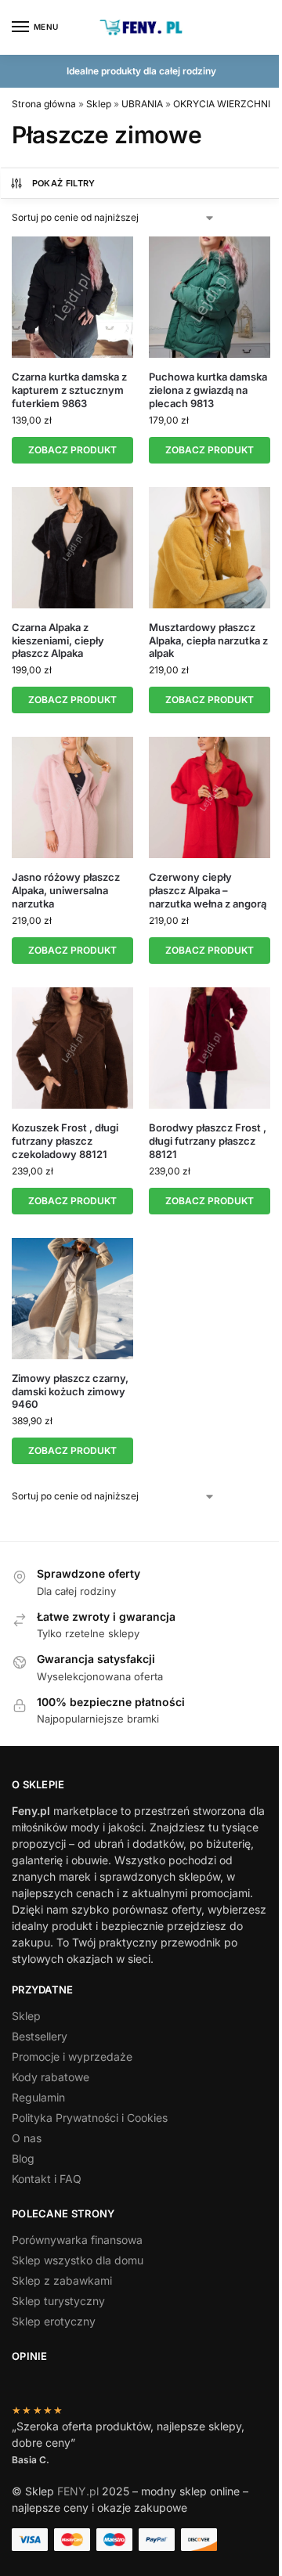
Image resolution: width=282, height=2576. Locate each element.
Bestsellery (40, 2036)
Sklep (99, 104)
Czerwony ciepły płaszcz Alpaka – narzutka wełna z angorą (208, 890)
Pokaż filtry (64, 183)
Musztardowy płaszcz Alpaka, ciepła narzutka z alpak (208, 640)
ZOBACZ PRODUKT (72, 450)
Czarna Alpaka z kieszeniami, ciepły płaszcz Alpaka (58, 640)
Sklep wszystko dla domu (78, 2260)
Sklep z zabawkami (62, 2280)
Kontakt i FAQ (47, 2179)
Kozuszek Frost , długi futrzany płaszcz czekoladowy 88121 (65, 1141)
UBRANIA (142, 104)
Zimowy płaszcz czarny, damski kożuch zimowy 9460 (70, 1391)
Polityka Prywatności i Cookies (90, 2118)
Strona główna (44, 104)
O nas (27, 2138)
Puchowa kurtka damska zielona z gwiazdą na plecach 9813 (208, 390)
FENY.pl (78, 2491)
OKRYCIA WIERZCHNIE (224, 104)
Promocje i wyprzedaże (72, 2056)
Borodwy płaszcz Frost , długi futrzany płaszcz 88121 (208, 1141)
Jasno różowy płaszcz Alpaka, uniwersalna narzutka (66, 890)
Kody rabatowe (51, 2077)
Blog (23, 2158)
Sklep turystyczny (58, 2301)
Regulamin (38, 2097)
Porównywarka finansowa (77, 2240)
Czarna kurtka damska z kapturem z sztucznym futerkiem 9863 (69, 390)
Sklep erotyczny (54, 2321)
